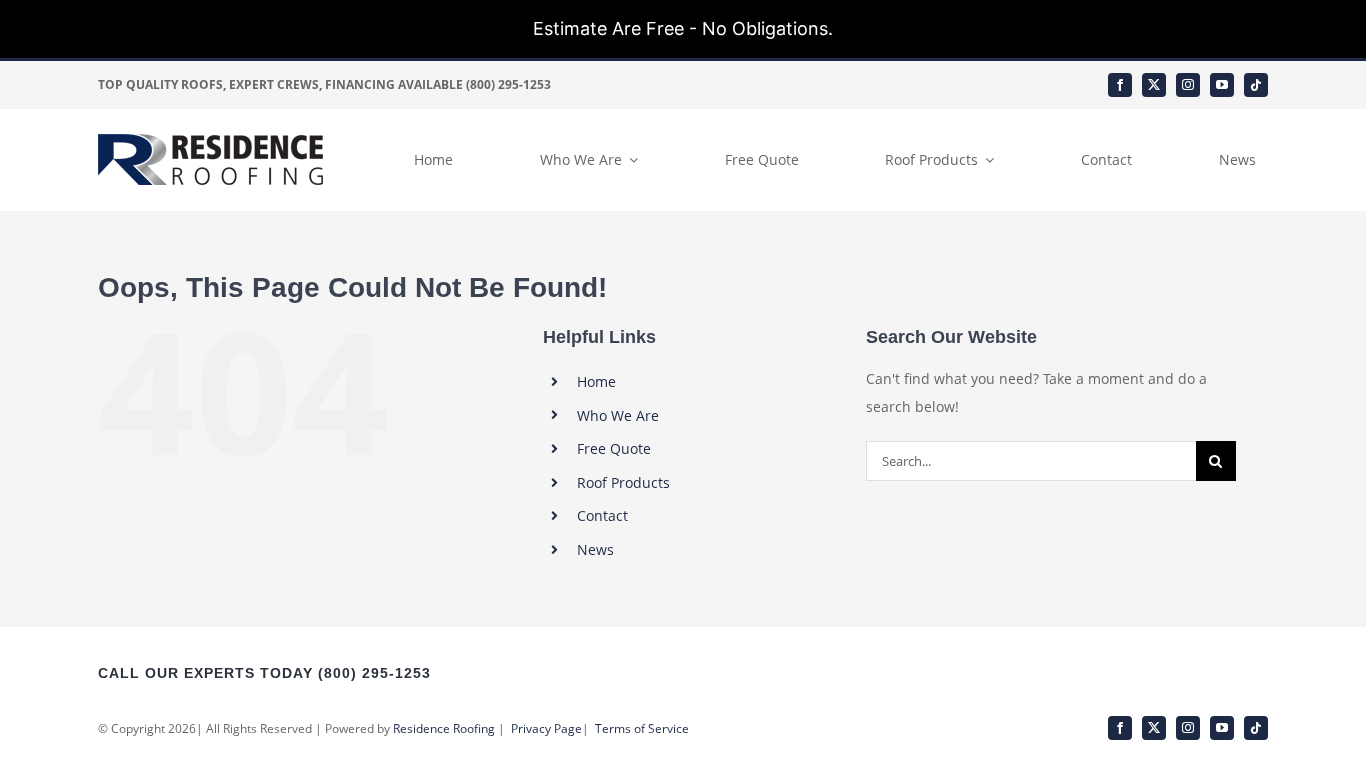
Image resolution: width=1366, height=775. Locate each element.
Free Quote (614, 448)
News (595, 549)
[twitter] (1154, 85)
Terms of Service (642, 728)
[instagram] (1188, 85)
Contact (602, 515)
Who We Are (618, 415)
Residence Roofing (444, 728)
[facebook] (1120, 85)
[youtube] (1222, 85)
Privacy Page (546, 728)
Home (596, 381)
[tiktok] (1256, 85)
